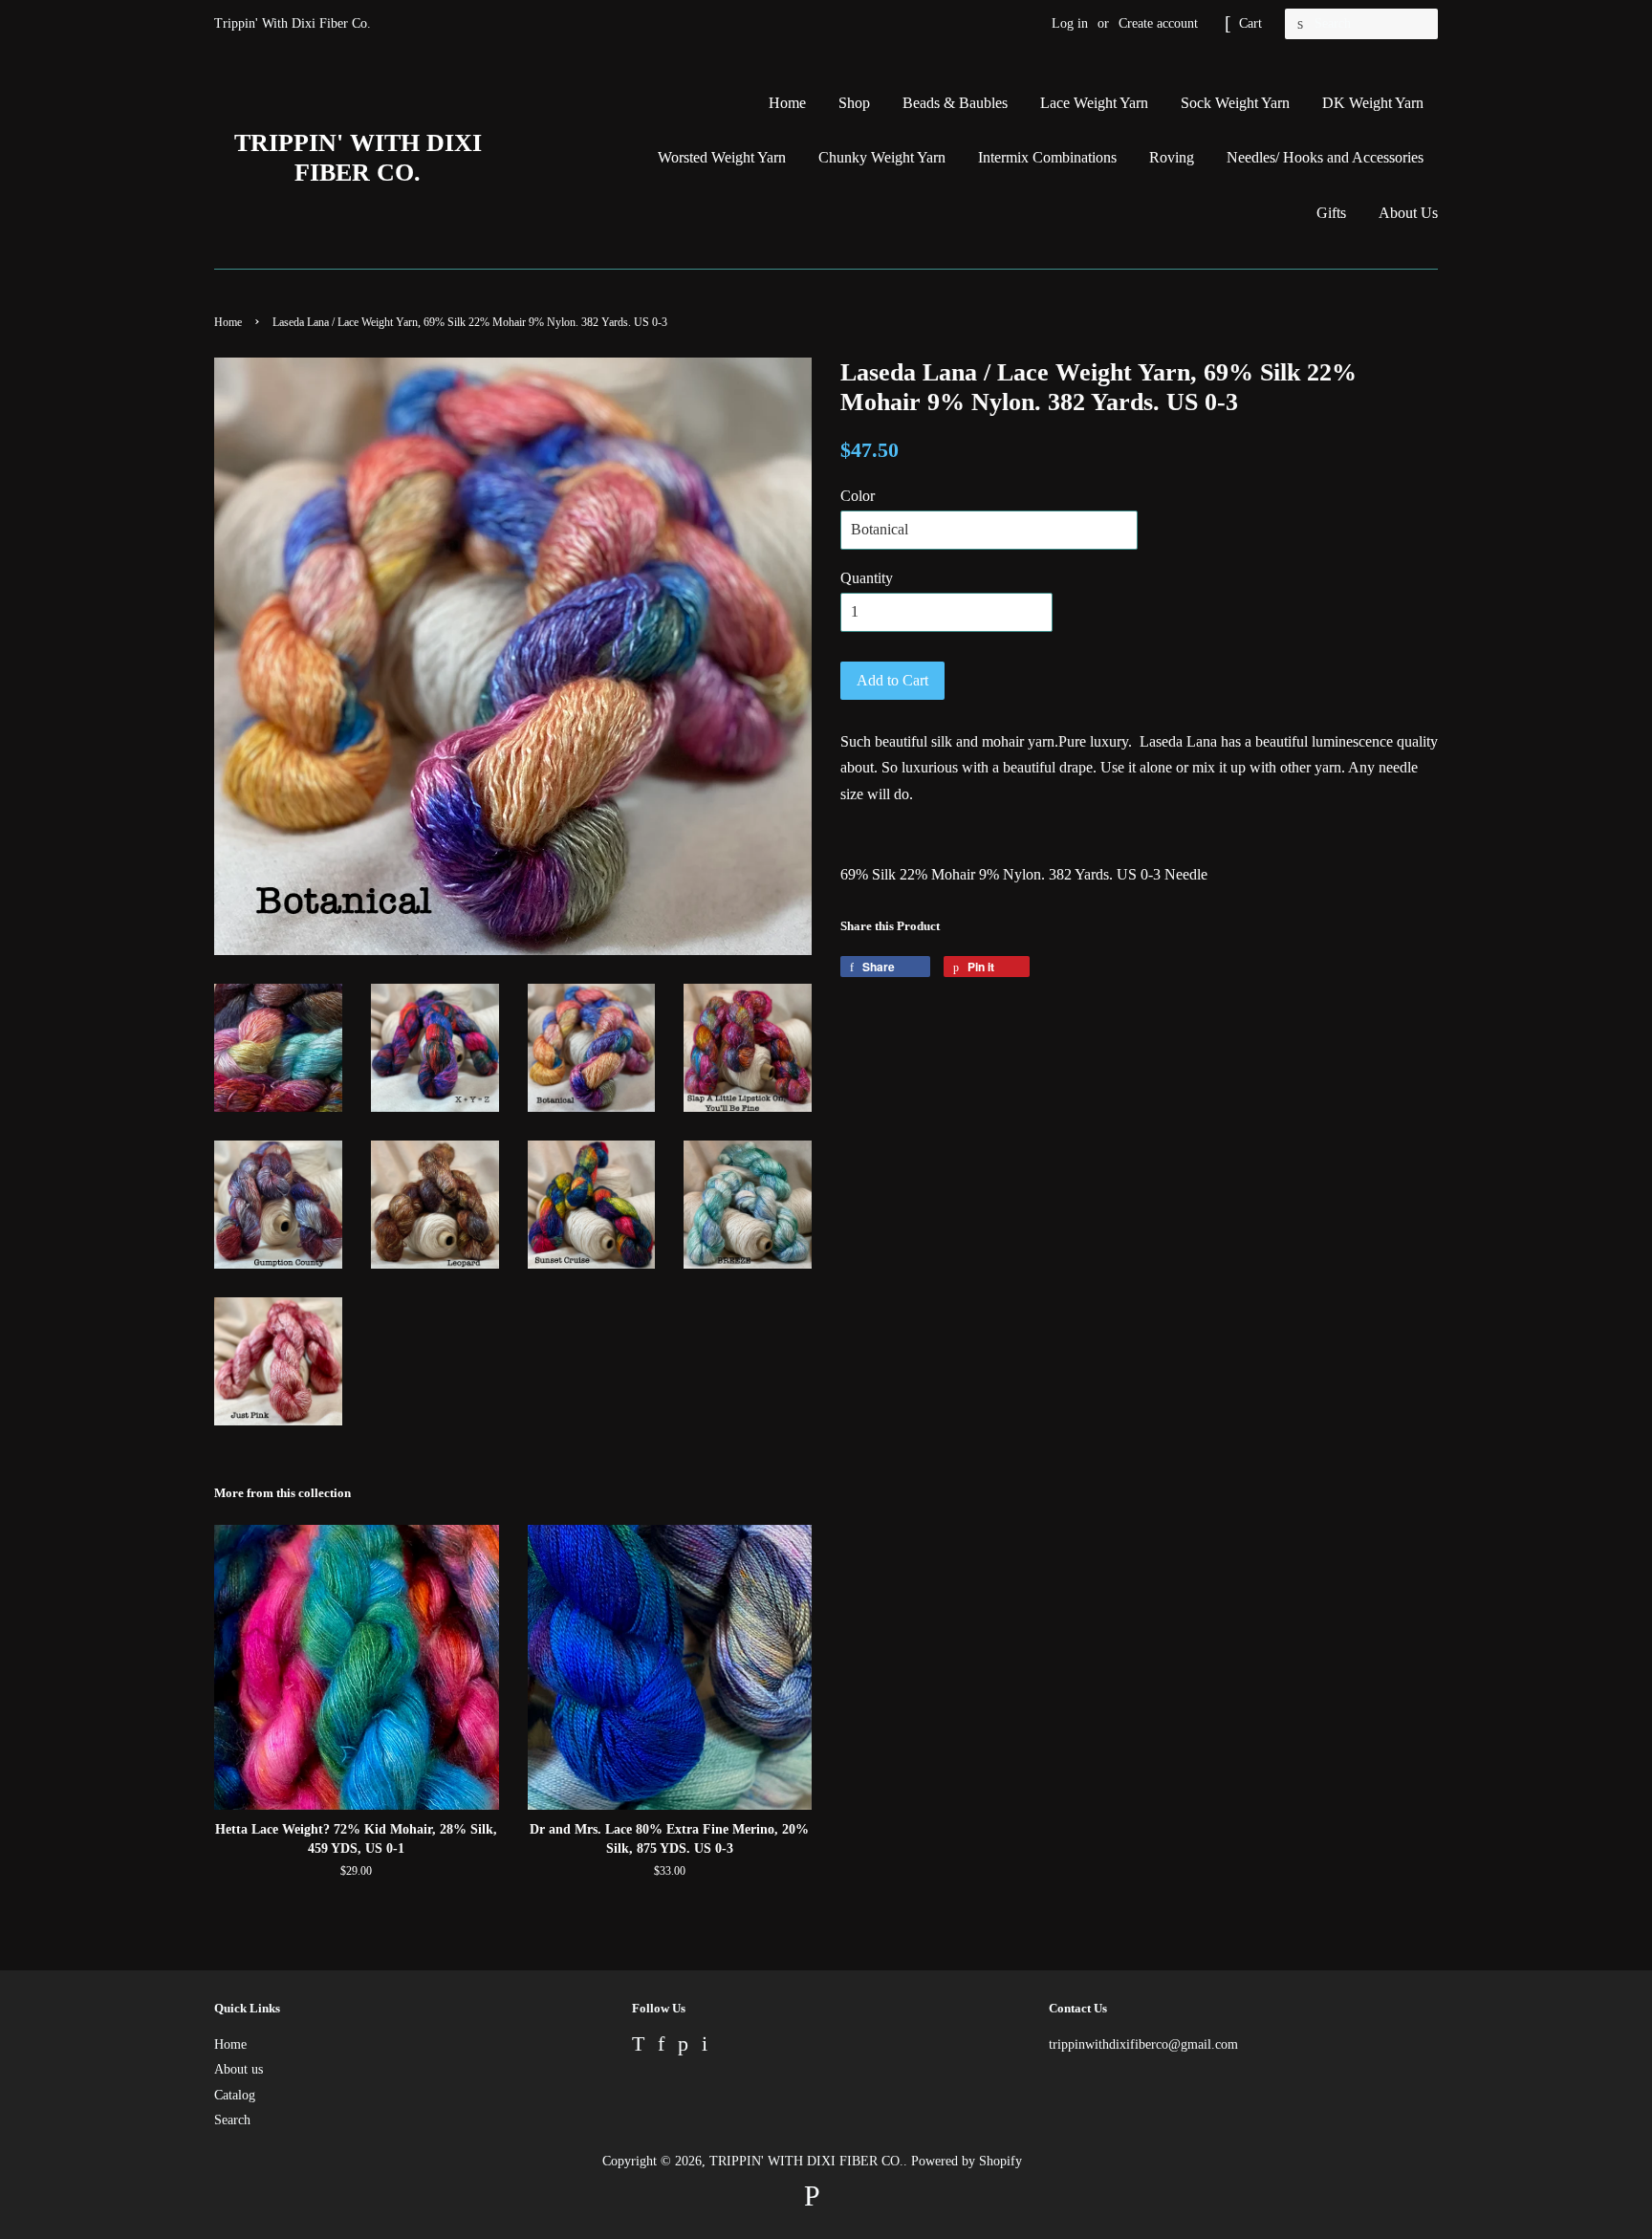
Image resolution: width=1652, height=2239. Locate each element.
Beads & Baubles (955, 103)
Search (232, 2120)
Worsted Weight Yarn (722, 157)
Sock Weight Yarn (1235, 103)
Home (787, 103)
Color (858, 496)
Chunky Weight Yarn (882, 157)
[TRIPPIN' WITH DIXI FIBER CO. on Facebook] (661, 2046)
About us (239, 2069)
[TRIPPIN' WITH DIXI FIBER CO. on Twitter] (638, 2046)
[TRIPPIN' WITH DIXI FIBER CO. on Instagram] (705, 2046)
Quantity (867, 578)
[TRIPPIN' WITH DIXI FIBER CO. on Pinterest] (683, 2046)
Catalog (235, 2095)
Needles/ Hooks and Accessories (1325, 157)
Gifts (1331, 213)
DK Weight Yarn (1373, 103)
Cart (1250, 23)
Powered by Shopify (967, 2161)
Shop (854, 103)
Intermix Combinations (1047, 157)
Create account (1158, 23)
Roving (1172, 157)
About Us (1408, 213)
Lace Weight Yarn (1094, 103)
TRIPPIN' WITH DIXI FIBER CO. (358, 158)
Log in (1070, 23)
